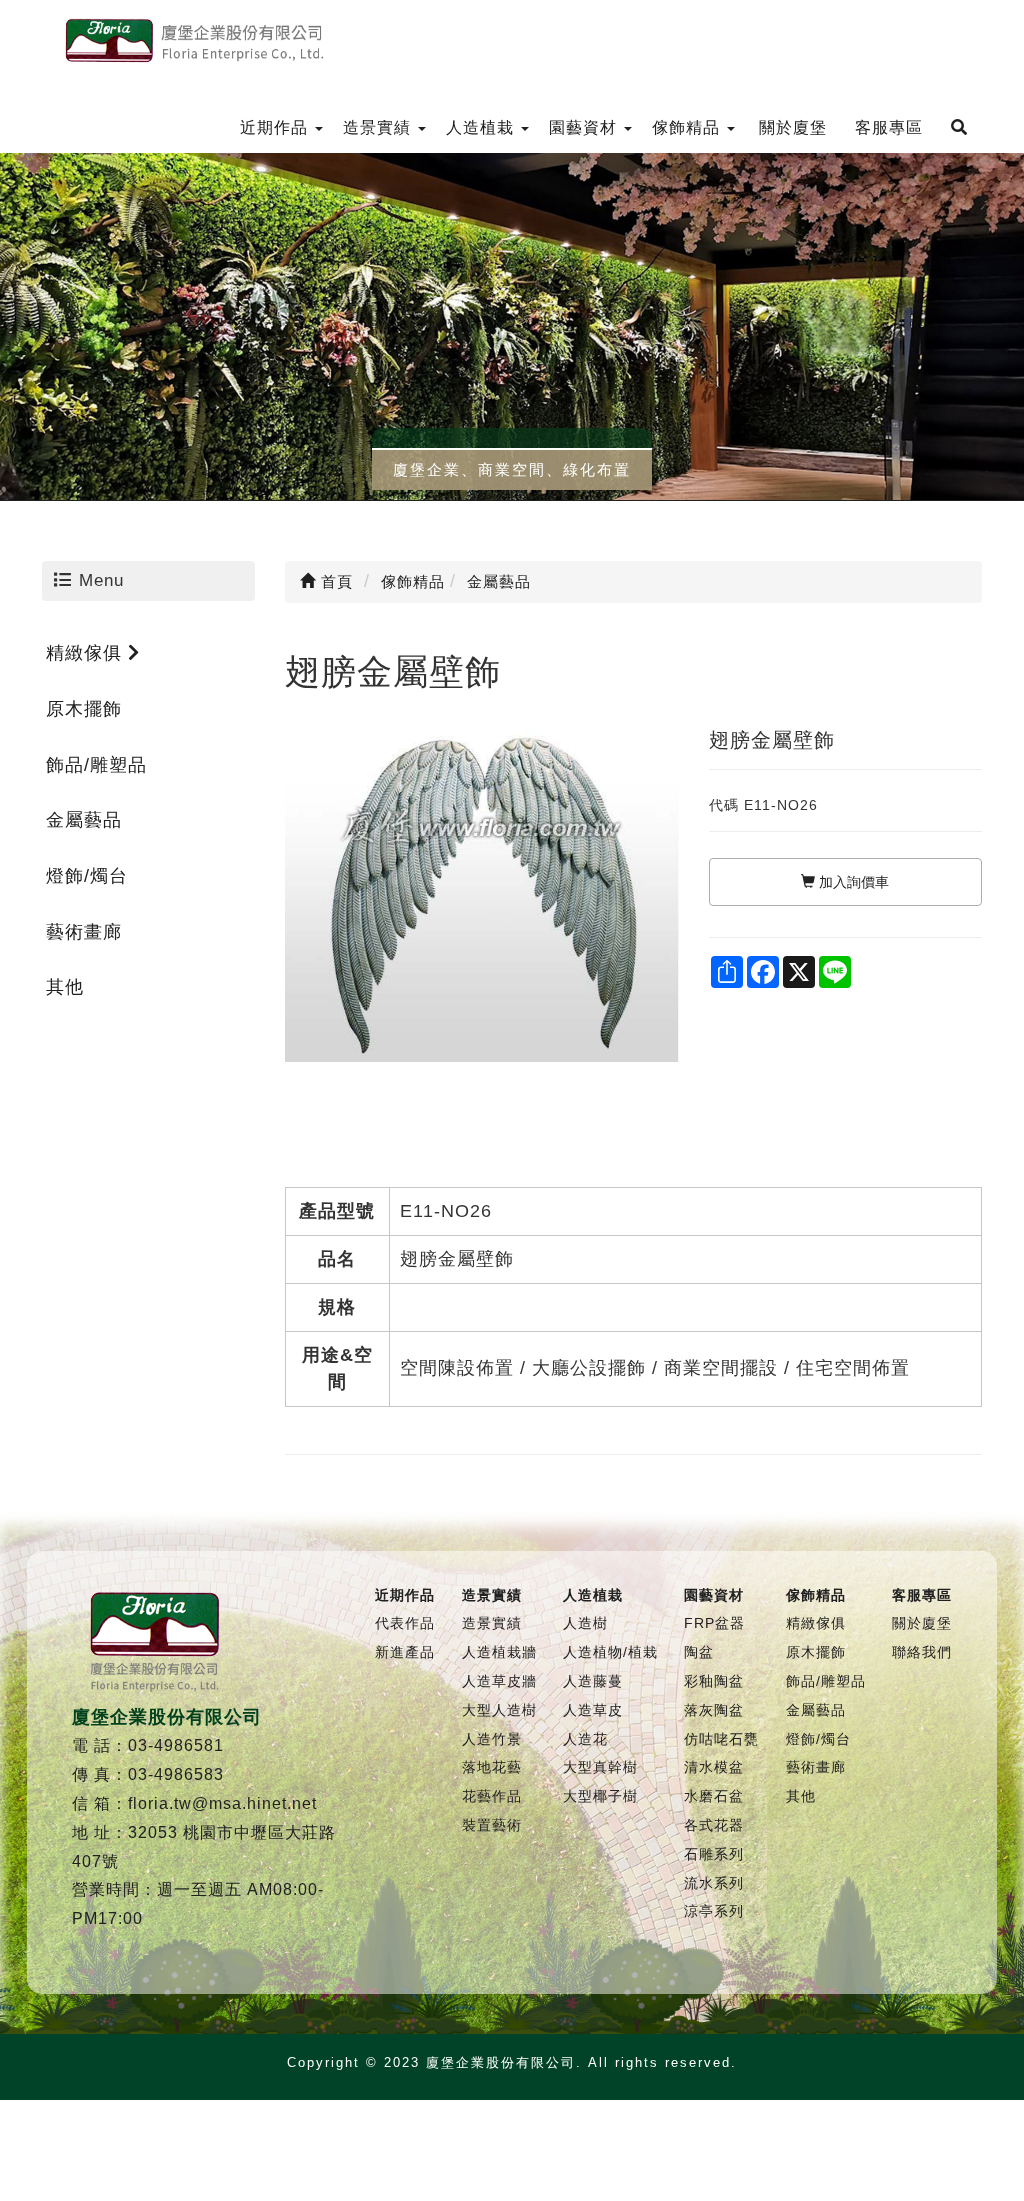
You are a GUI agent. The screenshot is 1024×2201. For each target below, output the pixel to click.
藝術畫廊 (84, 932)
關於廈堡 (922, 1623)
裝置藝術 (492, 1825)
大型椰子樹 (600, 1796)
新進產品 (405, 1652)
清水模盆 (714, 1767)
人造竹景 (492, 1739)
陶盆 (699, 1652)
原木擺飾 (84, 709)
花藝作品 (492, 1796)
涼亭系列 (714, 1911)
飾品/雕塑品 (96, 765)
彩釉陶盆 (714, 1681)
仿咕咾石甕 (721, 1739)
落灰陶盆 (714, 1710)
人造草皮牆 (499, 1681)
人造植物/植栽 (610, 1652)
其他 (65, 987)
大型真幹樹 (600, 1767)
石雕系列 (714, 1854)
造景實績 (492, 1623)
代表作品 (405, 1623)
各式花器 (714, 1825)
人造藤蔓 (593, 1681)
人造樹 (585, 1623)
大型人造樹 (499, 1710)
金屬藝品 (84, 820)
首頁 (334, 581)
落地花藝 (492, 1767)
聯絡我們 (922, 1652)
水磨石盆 (714, 1796)
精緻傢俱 (87, 653)
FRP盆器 (714, 1623)
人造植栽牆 (499, 1652)
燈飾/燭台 (87, 876)
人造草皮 (593, 1710)
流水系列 (714, 1883)
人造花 (585, 1739)
